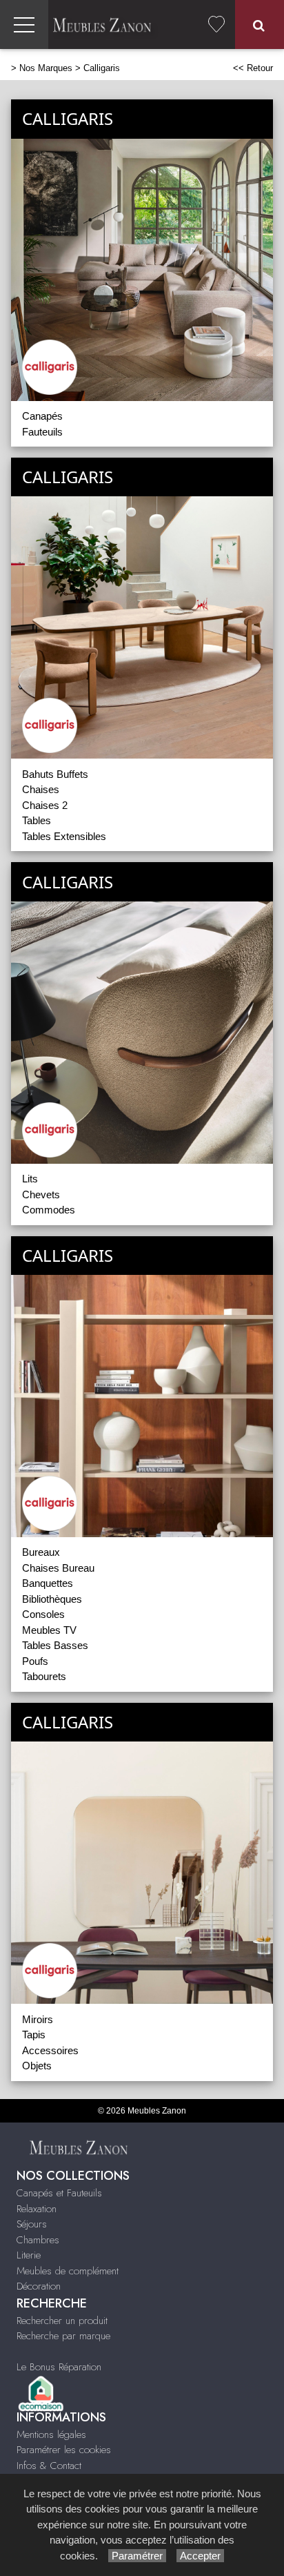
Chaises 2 (45, 805)
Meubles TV (49, 1630)
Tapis (34, 2035)
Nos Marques (46, 68)
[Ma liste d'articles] (216, 25)
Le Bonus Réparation (59, 2367)
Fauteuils (42, 432)
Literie (29, 2255)
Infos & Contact (49, 2466)
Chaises (41, 789)
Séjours (32, 2224)
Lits (30, 1179)
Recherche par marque (63, 2336)
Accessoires (50, 2050)
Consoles (43, 1614)
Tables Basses (55, 1645)
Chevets (41, 1194)
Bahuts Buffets (55, 774)
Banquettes (48, 1583)
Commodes (49, 1210)
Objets (37, 2066)
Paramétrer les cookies (64, 2450)
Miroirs (38, 2019)
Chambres (38, 2240)
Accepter (200, 2556)
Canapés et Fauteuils (59, 2193)
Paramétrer (137, 2556)
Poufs (35, 1661)
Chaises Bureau (58, 1568)
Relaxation (37, 2209)
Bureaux (41, 1552)
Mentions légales (51, 2434)
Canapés (42, 416)
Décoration (39, 2286)
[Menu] (24, 25)
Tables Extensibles (64, 836)
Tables (37, 820)
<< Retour (253, 68)
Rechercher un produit (62, 2321)
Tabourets (44, 1676)
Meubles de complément (68, 2271)
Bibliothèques (52, 1599)
